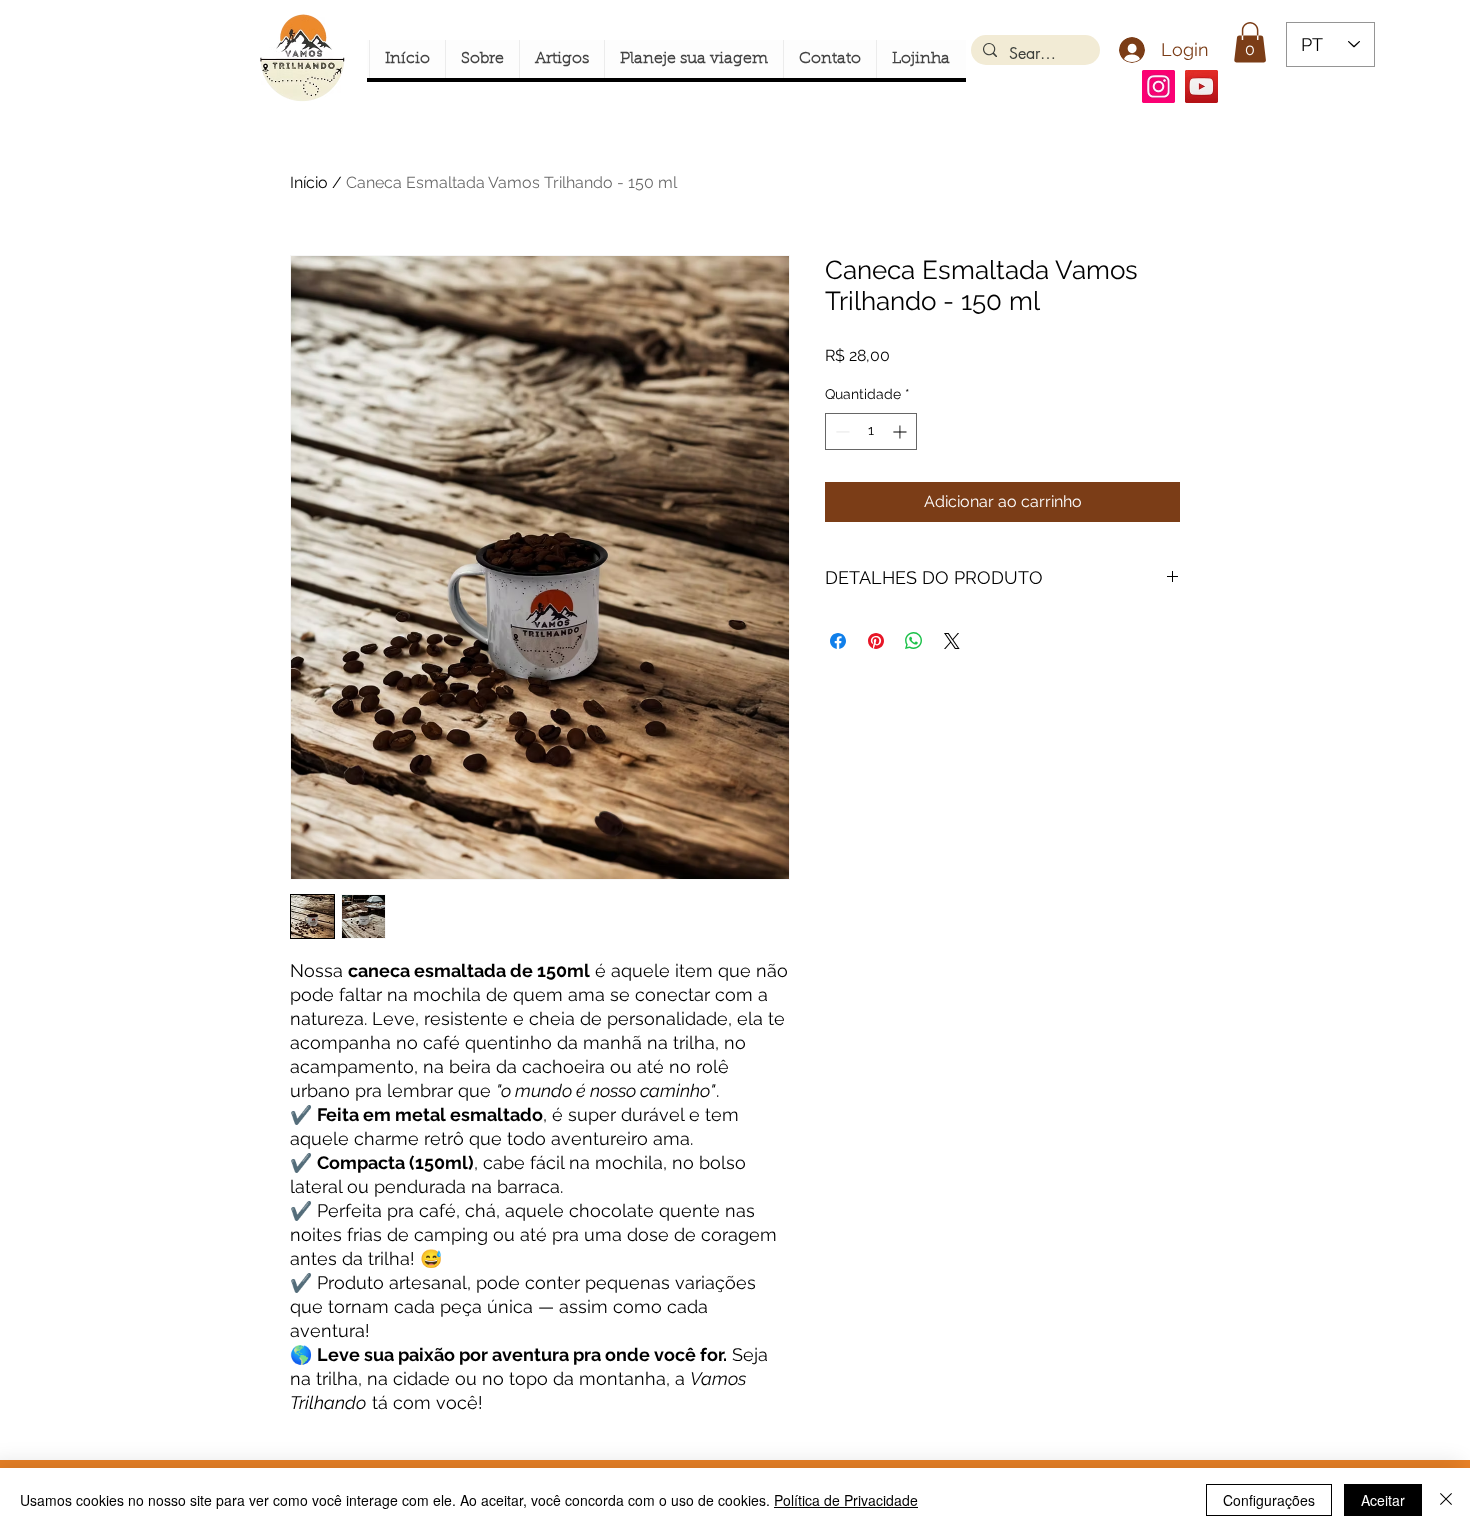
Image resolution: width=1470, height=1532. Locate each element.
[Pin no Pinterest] (876, 641)
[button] (1250, 42)
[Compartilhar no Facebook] (838, 641)
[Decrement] (840, 431)
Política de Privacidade (846, 1500)
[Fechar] (1446, 1500)
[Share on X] (952, 641)
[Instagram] (1158, 86)
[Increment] (901, 431)
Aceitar (1383, 1500)
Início (309, 182)
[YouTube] (1201, 86)
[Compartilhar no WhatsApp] (914, 641)
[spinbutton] (871, 431)
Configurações (1269, 1500)
